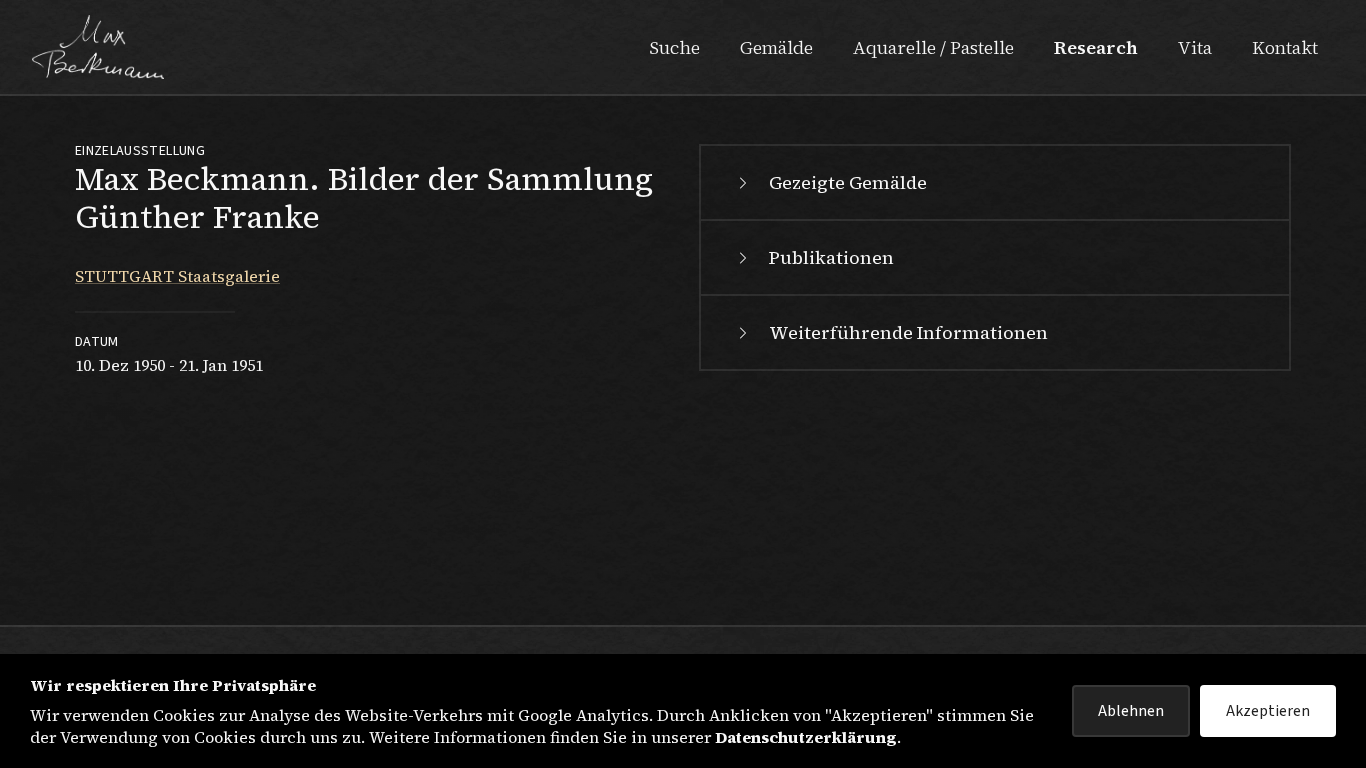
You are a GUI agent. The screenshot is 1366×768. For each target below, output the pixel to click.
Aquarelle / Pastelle (933, 47)
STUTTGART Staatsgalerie (177, 276)
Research (1096, 47)
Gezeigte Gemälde (848, 182)
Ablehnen (1131, 711)
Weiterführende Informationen (908, 332)
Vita (1195, 47)
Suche (674, 47)
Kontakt (1285, 47)
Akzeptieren (1268, 711)
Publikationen (831, 257)
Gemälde (776, 47)
